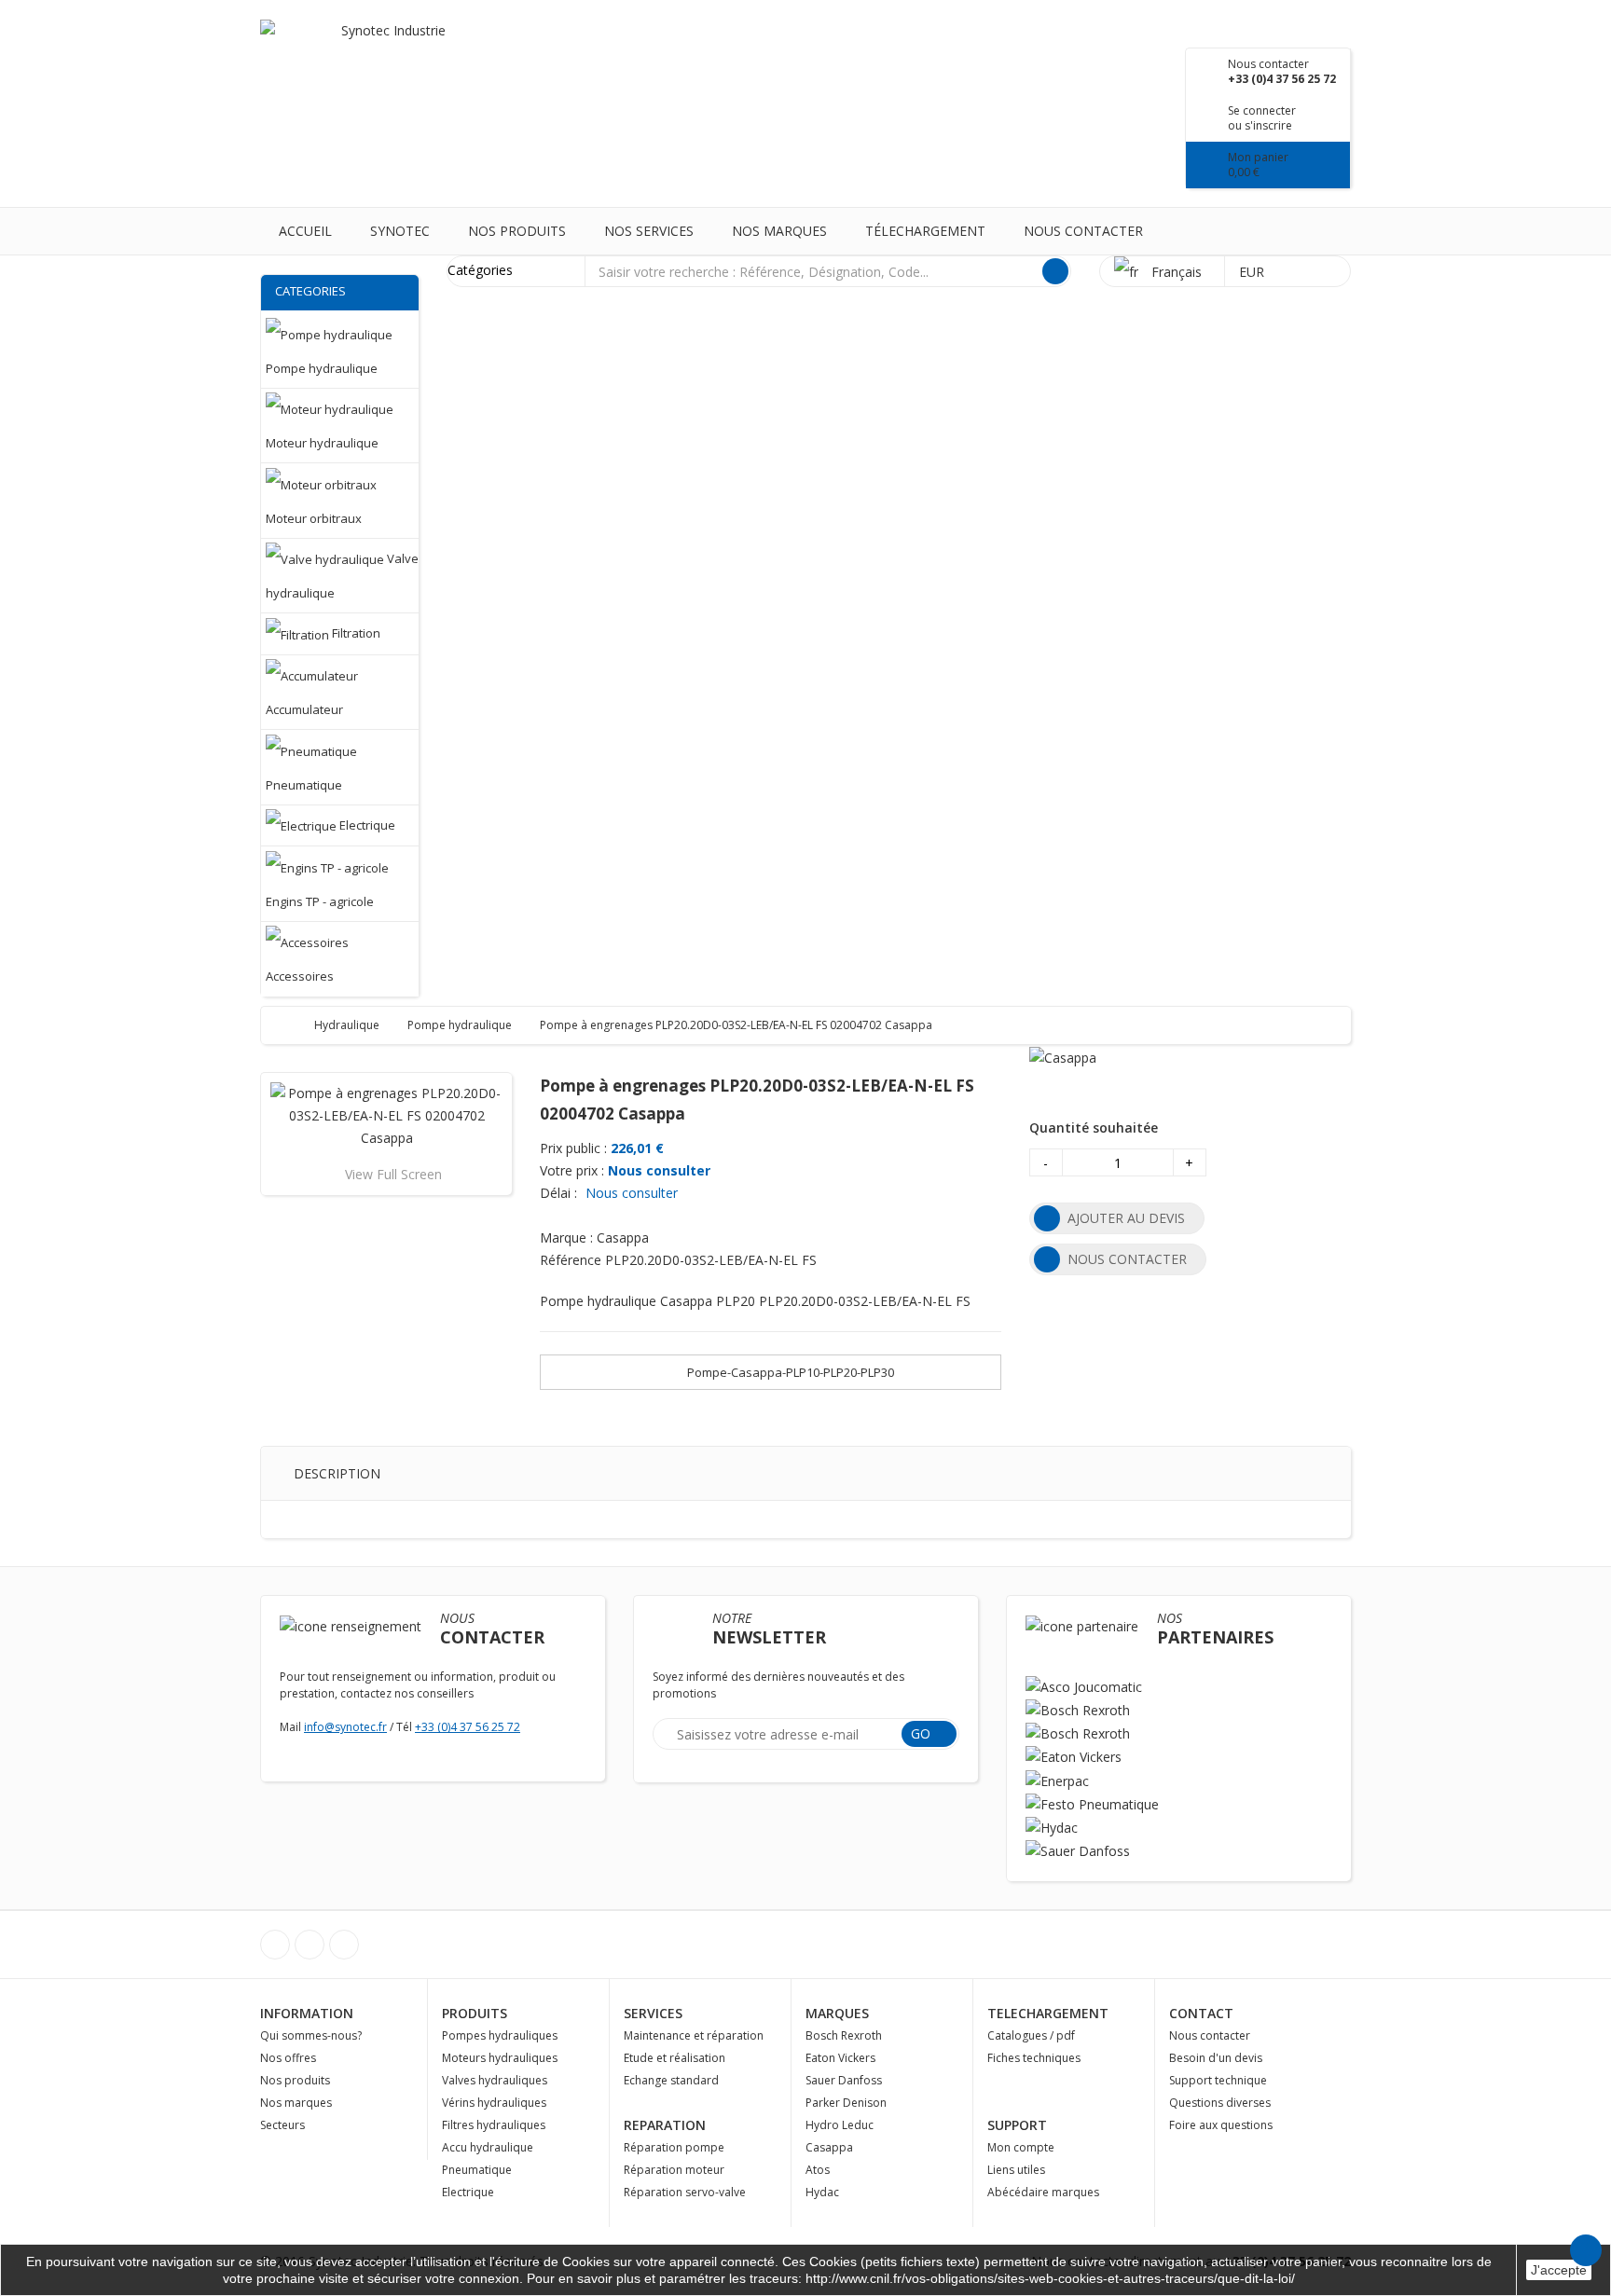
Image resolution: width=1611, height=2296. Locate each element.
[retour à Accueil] (293, 1025)
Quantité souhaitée (1094, 1127)
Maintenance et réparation (694, 2035)
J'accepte (1559, 2270)
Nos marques (779, 231)
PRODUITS (475, 2013)
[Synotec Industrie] (386, 55)
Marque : (566, 1237)
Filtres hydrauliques (494, 2125)
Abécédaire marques (1043, 2192)
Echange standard (671, 2080)
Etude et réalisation (675, 2058)
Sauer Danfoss (844, 2080)
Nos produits (517, 231)
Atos (818, 2170)
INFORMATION (307, 2013)
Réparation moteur (674, 2170)
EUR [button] (1253, 272)
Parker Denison (846, 2103)
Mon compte (1021, 2147)
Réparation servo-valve (685, 2192)
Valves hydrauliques (495, 2080)
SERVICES (653, 2013)
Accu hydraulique (488, 2147)
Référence (571, 1260)
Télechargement (925, 231)
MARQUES (837, 2013)
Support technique (1218, 2080)
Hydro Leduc (840, 2125)
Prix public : (573, 1148)
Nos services (649, 231)
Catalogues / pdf (1031, 2035)
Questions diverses (1220, 2103)
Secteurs (282, 2125)
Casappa (829, 2147)
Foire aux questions (1221, 2125)
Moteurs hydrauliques (500, 2058)
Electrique (468, 2192)
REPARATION (665, 2125)
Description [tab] (337, 1473)
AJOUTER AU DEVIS (1126, 1218)
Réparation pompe (674, 2147)
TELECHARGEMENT (1048, 2013)
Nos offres (288, 2058)
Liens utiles (1016, 2170)
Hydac (822, 2192)
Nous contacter (1083, 231)
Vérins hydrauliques (494, 2103)
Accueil (305, 231)
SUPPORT (1017, 2125)
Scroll (1586, 2250)
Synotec (400, 231)
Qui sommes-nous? (311, 2035)
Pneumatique (477, 2170)
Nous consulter (659, 1170)
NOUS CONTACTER (1127, 1259)
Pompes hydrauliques (500, 2035)
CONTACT (1201, 2013)
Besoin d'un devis (1216, 2058)
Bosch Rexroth (844, 2035)
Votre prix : (572, 1170)
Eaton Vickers (840, 2058)
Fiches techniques (1034, 2058)
